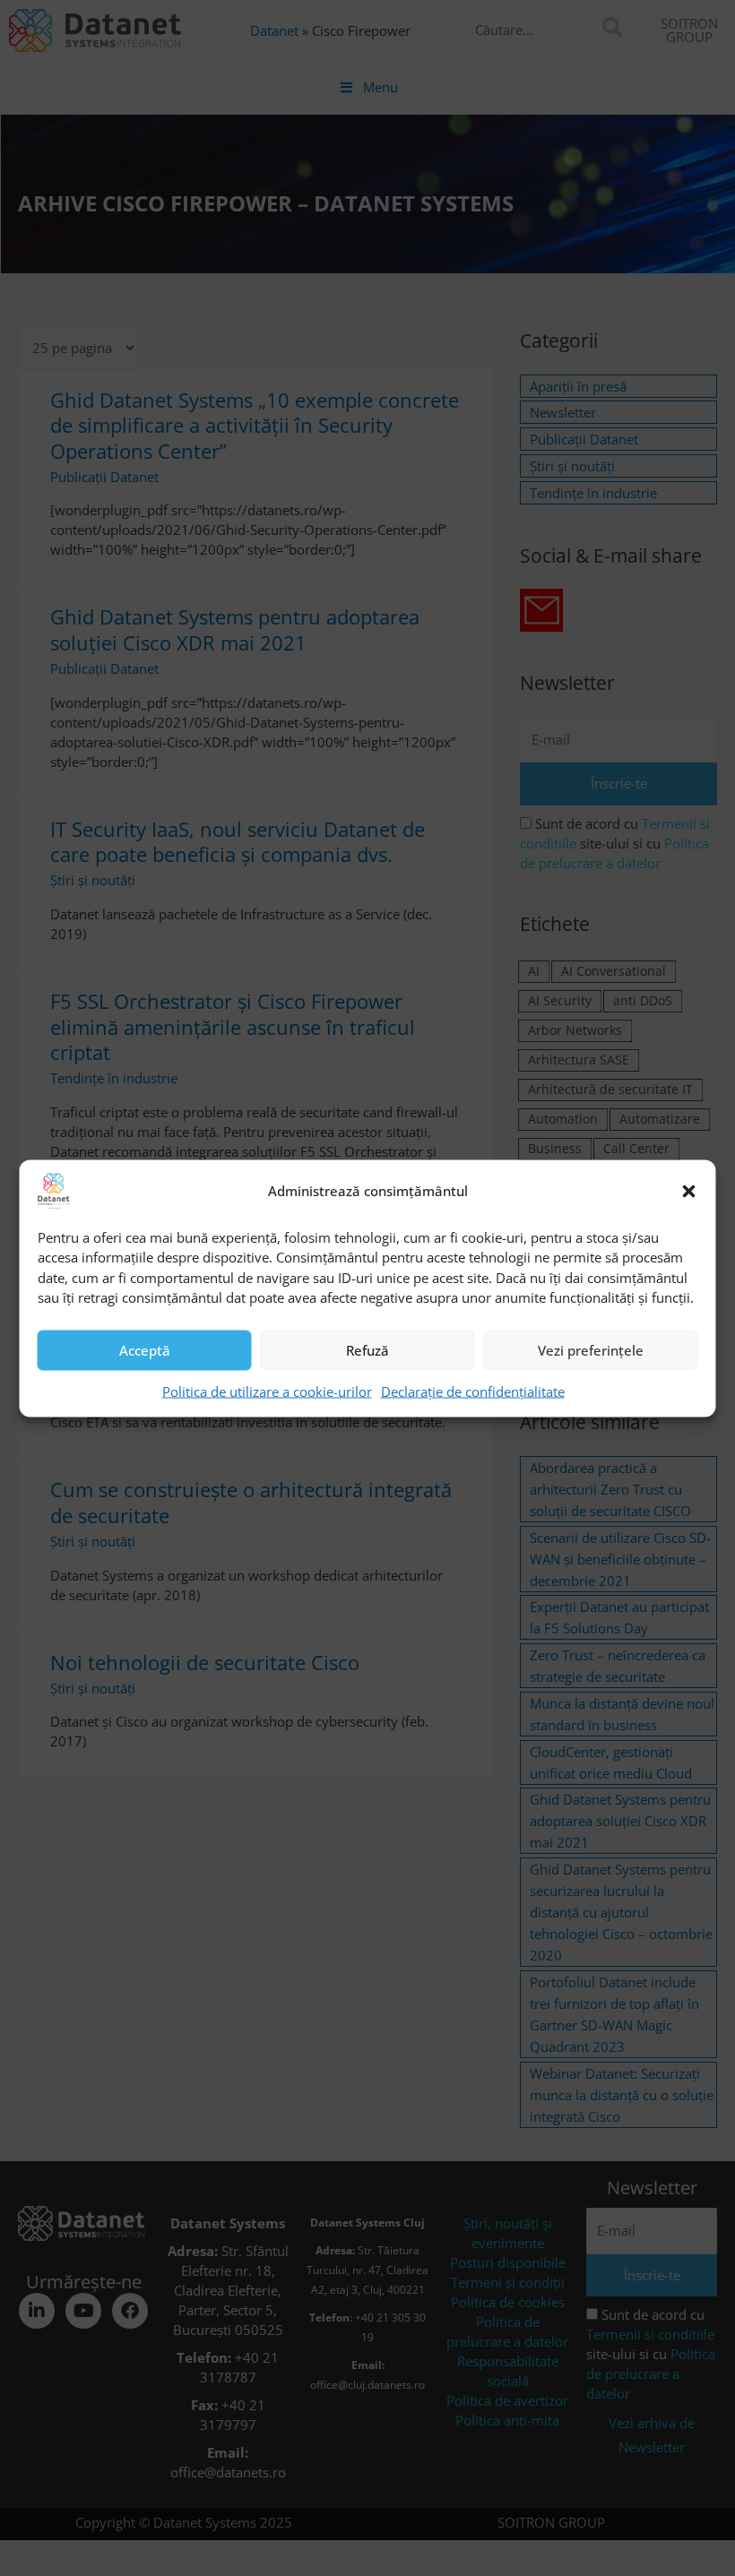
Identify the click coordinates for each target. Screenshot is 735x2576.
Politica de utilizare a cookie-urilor (267, 1391)
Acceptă (145, 1350)
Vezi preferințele (591, 1350)
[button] (689, 1191)
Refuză (367, 1350)
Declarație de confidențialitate (473, 1391)
